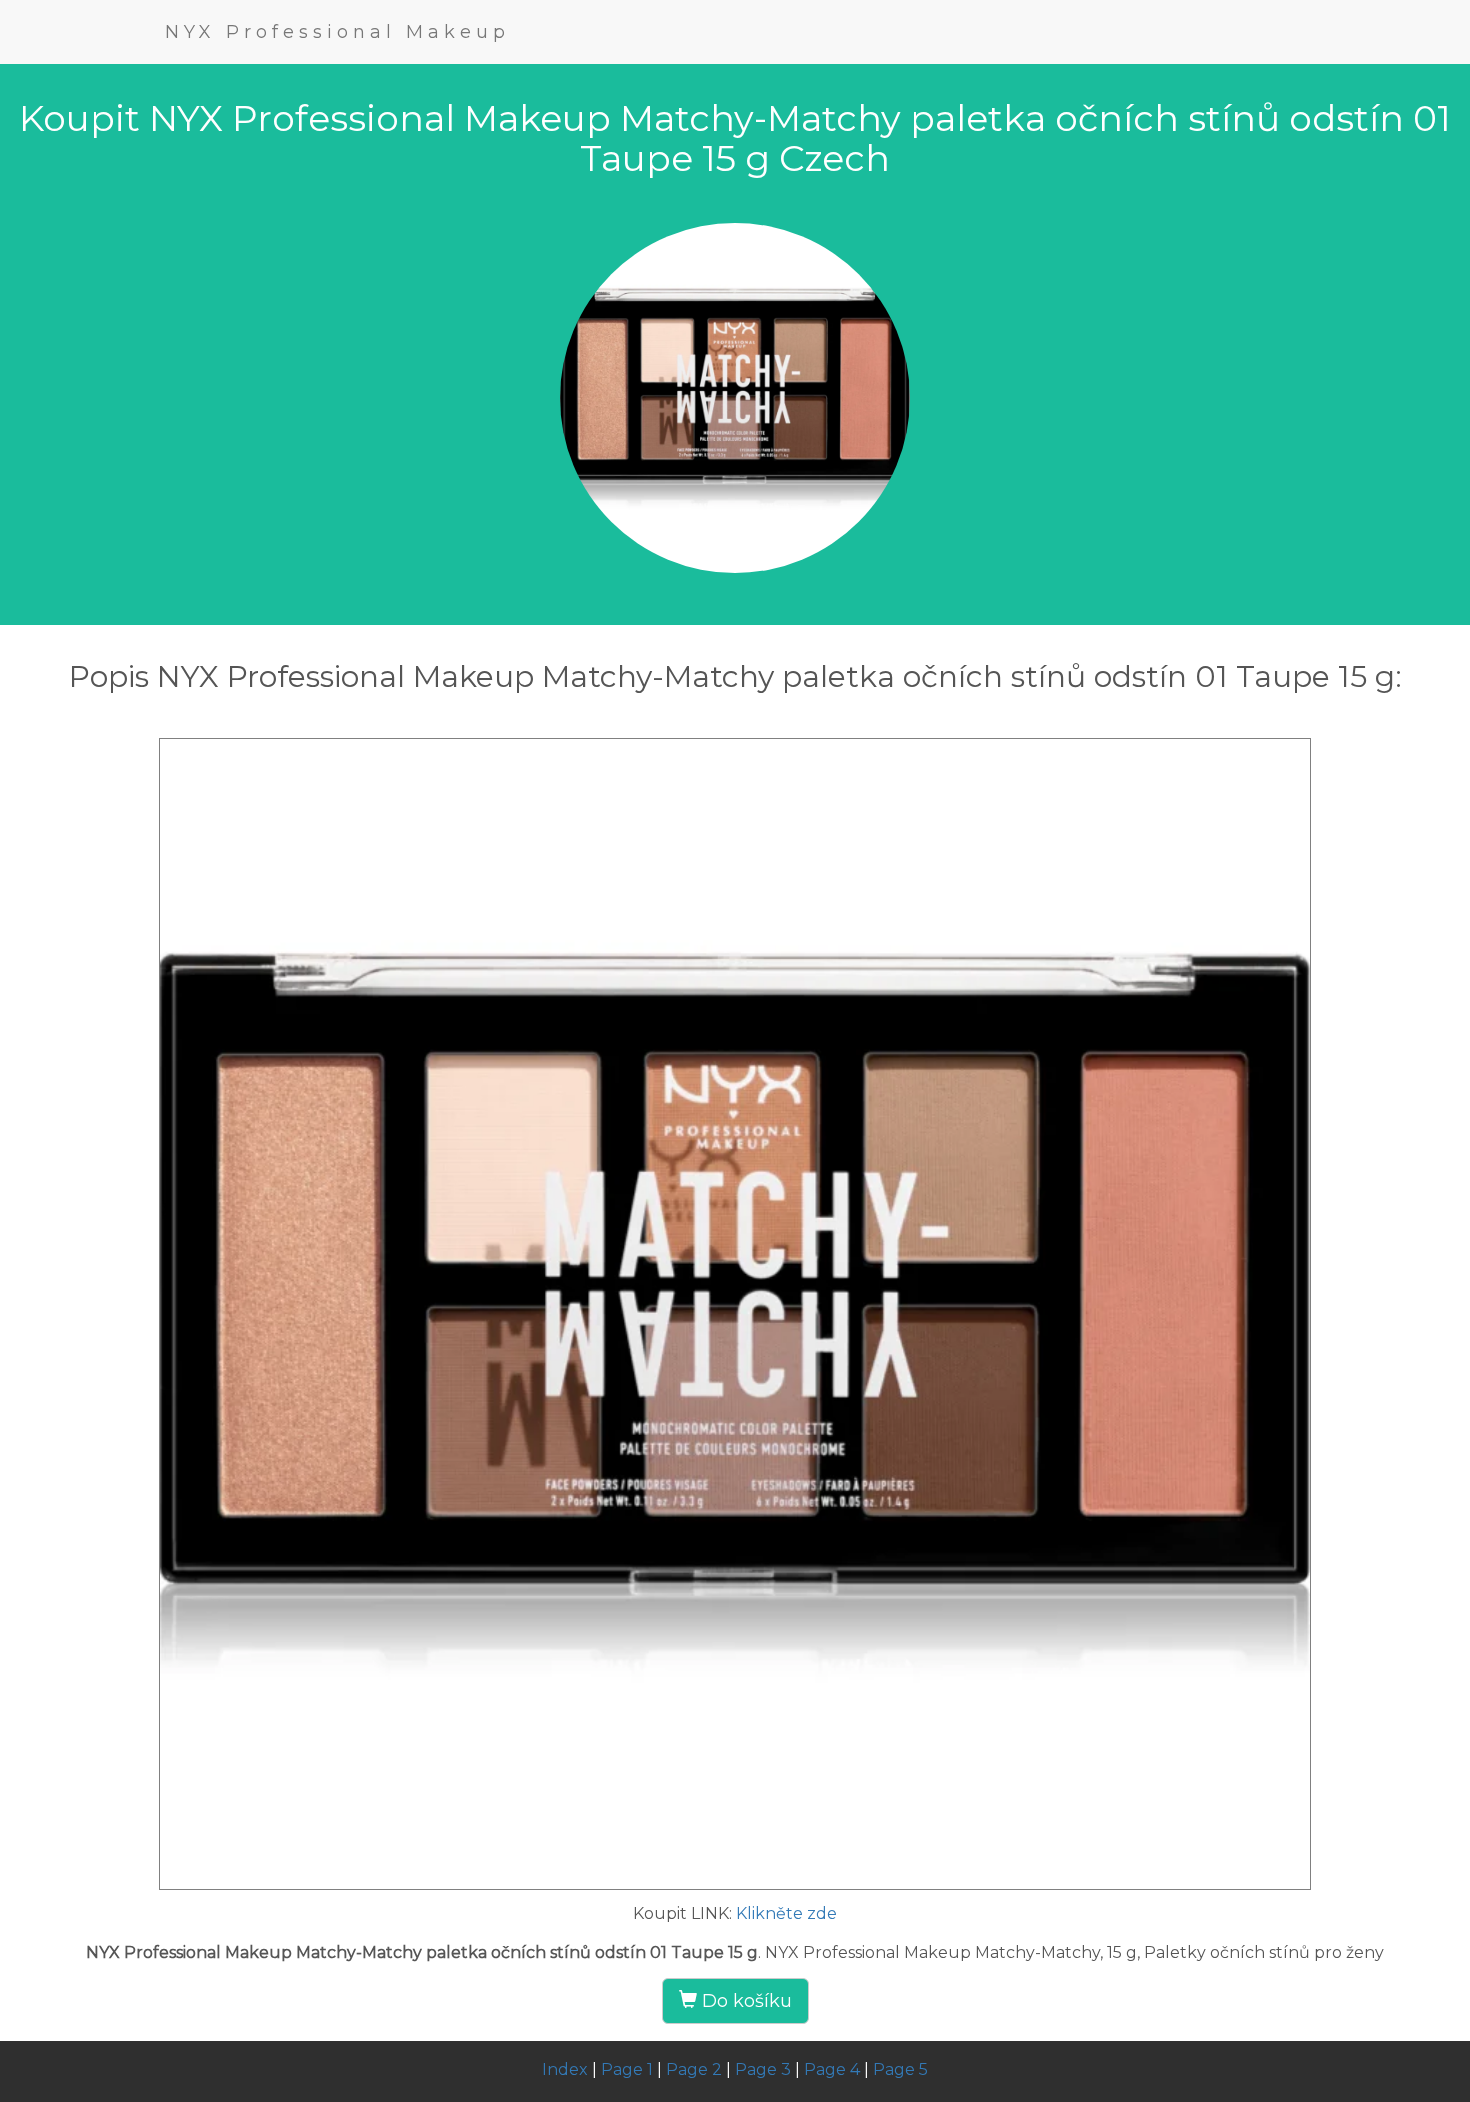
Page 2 (694, 2069)
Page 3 (763, 2069)
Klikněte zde (786, 1913)
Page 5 (900, 2069)
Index (565, 2069)
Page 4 (832, 2069)
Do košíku (744, 2001)
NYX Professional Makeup (337, 32)
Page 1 (627, 2069)
